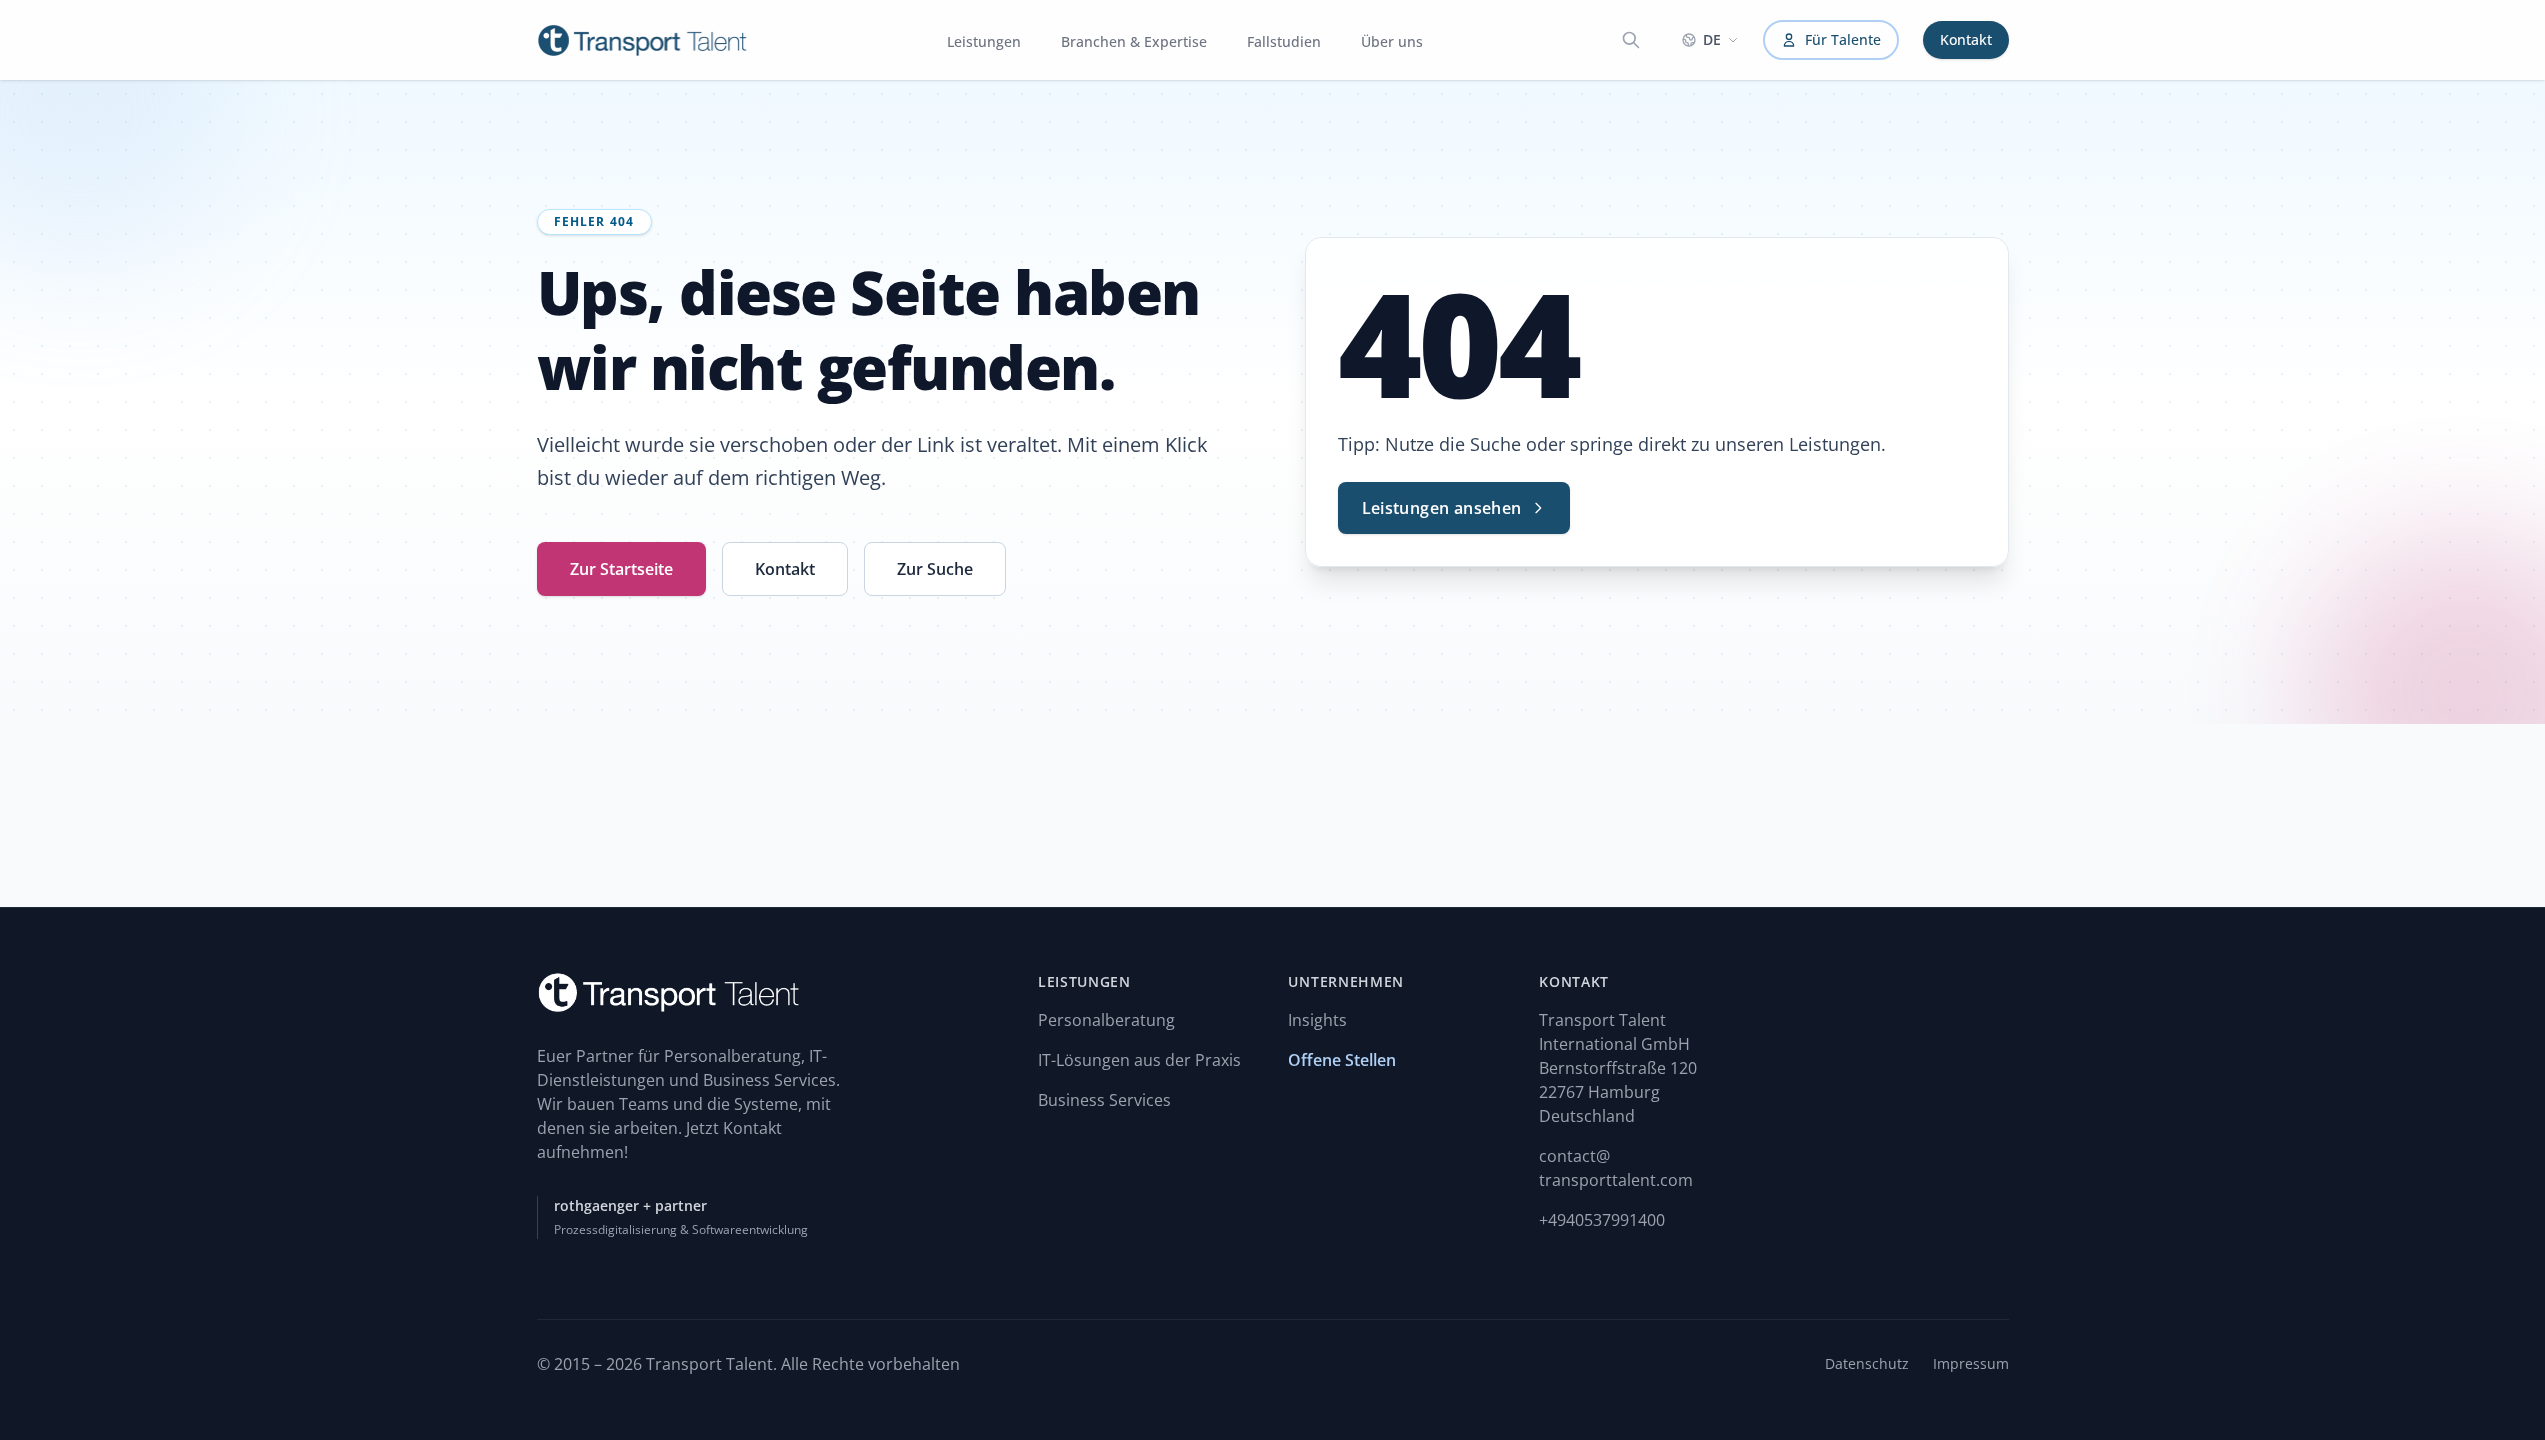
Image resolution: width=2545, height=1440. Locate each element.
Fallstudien (1284, 41)
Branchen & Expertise (1134, 41)
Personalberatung (1106, 1020)
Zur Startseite (621, 569)
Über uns (1392, 41)
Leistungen (984, 41)
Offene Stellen (1342, 1060)
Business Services (1104, 1100)
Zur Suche (935, 569)
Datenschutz (1867, 1363)
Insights (1317, 1020)
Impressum (1971, 1363)
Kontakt (1966, 39)
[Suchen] (1631, 40)
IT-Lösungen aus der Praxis (1139, 1060)
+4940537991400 (1602, 1220)
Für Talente (1843, 39)
